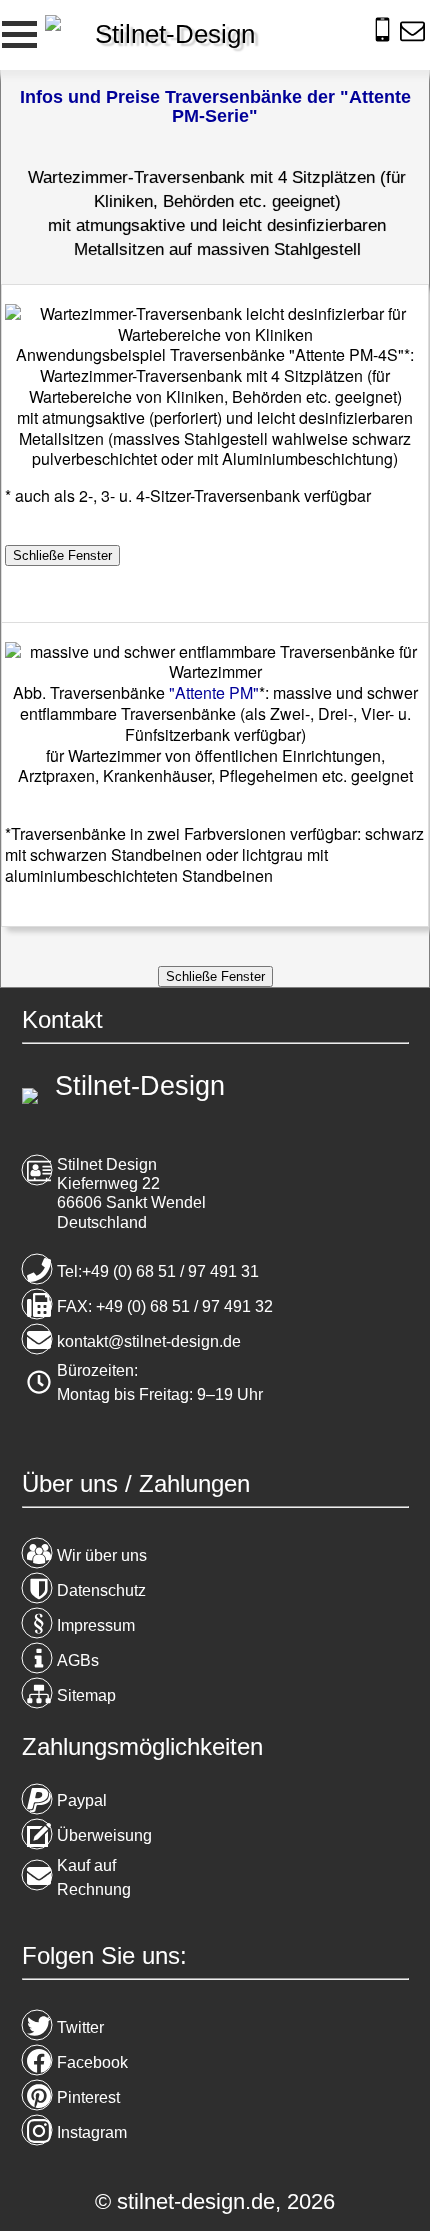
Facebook (92, 2062)
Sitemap (86, 1695)
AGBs (78, 1660)
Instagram (92, 2132)
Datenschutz (101, 1590)
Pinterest (88, 2097)
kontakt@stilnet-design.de (149, 1341)
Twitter (80, 2027)
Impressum (96, 1625)
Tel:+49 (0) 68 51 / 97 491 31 (158, 1271)
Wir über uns (102, 1555)
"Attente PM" (214, 692)
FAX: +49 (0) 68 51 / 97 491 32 (165, 1306)
